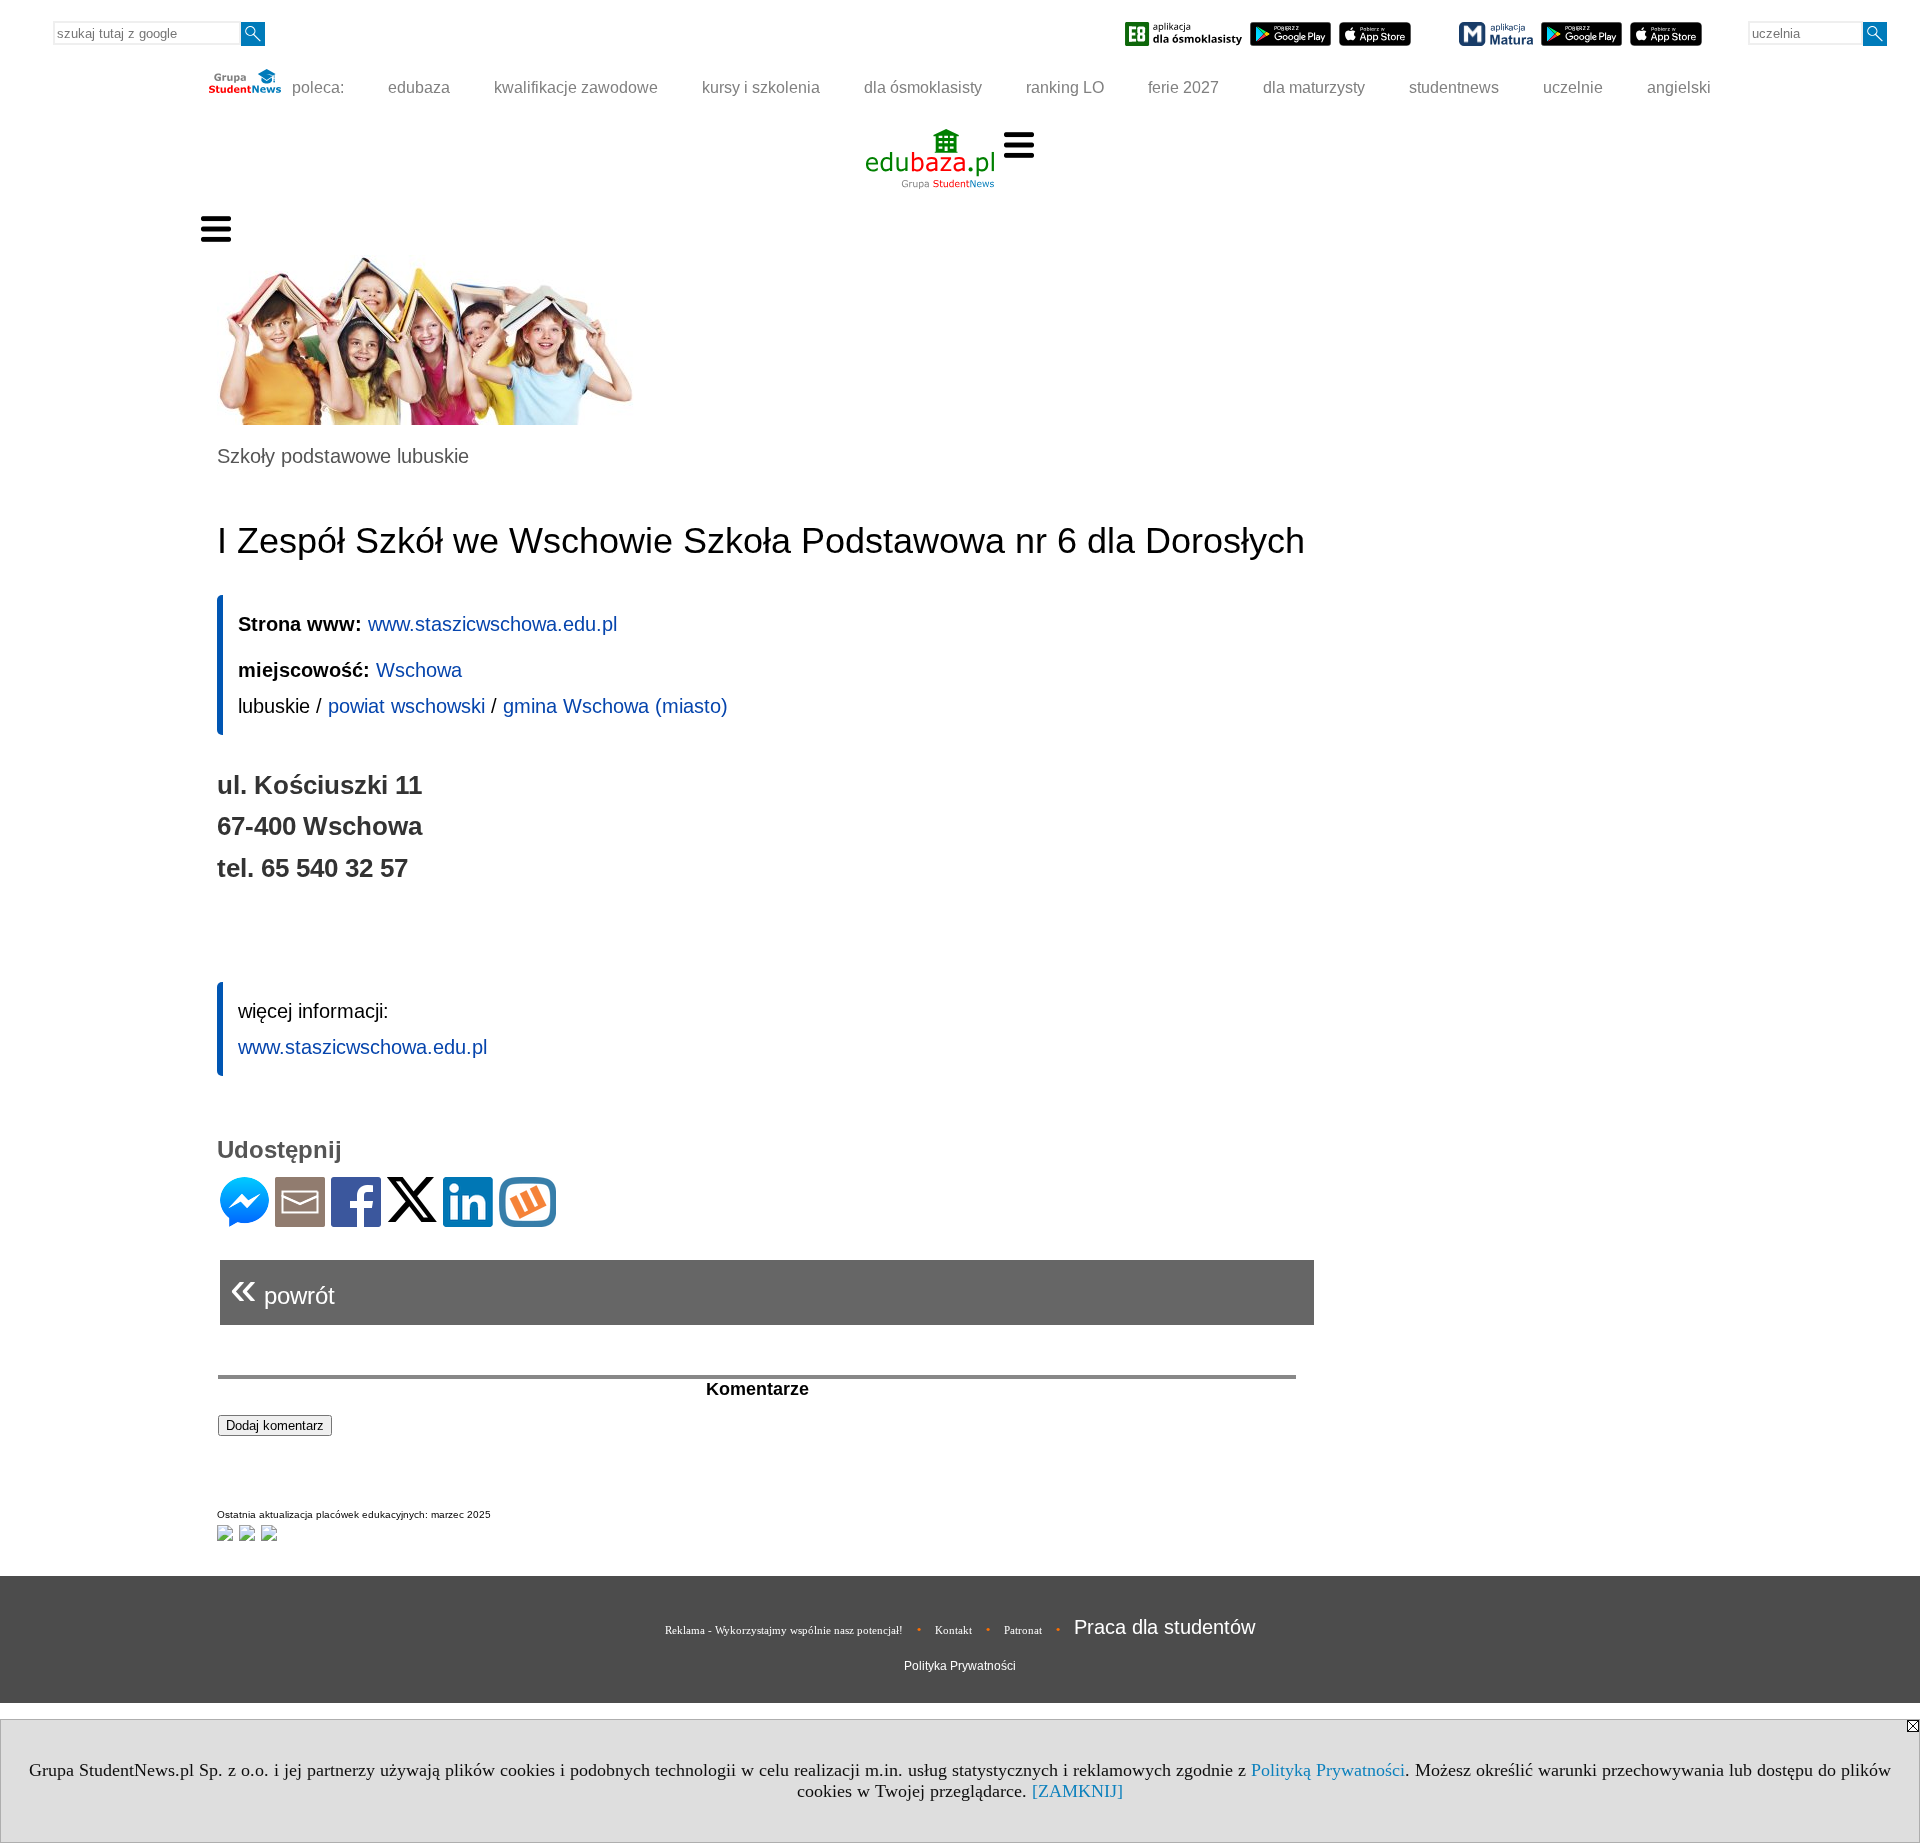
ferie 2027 (1183, 87)
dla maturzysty (1314, 87)
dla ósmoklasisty (923, 87)
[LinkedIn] (468, 1218)
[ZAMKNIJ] (1077, 1791)
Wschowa (419, 670)
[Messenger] (244, 1218)
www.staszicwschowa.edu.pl (492, 624)
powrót (282, 1287)
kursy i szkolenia (761, 87)
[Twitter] (412, 1213)
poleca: (316, 87)
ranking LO (1065, 87)
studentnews (1454, 87)
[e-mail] (300, 1218)
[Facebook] (356, 1218)
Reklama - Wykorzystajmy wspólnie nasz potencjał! (784, 1630)
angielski (1679, 87)
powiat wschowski (406, 706)
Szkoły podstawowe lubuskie (343, 456)
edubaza (419, 87)
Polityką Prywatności (1328, 1770)
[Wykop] (527, 1218)
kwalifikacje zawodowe (576, 87)
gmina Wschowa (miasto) (615, 706)
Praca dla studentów (1164, 1627)
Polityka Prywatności (960, 1666)
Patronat (1023, 1630)
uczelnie (1573, 87)
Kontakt (953, 1630)
